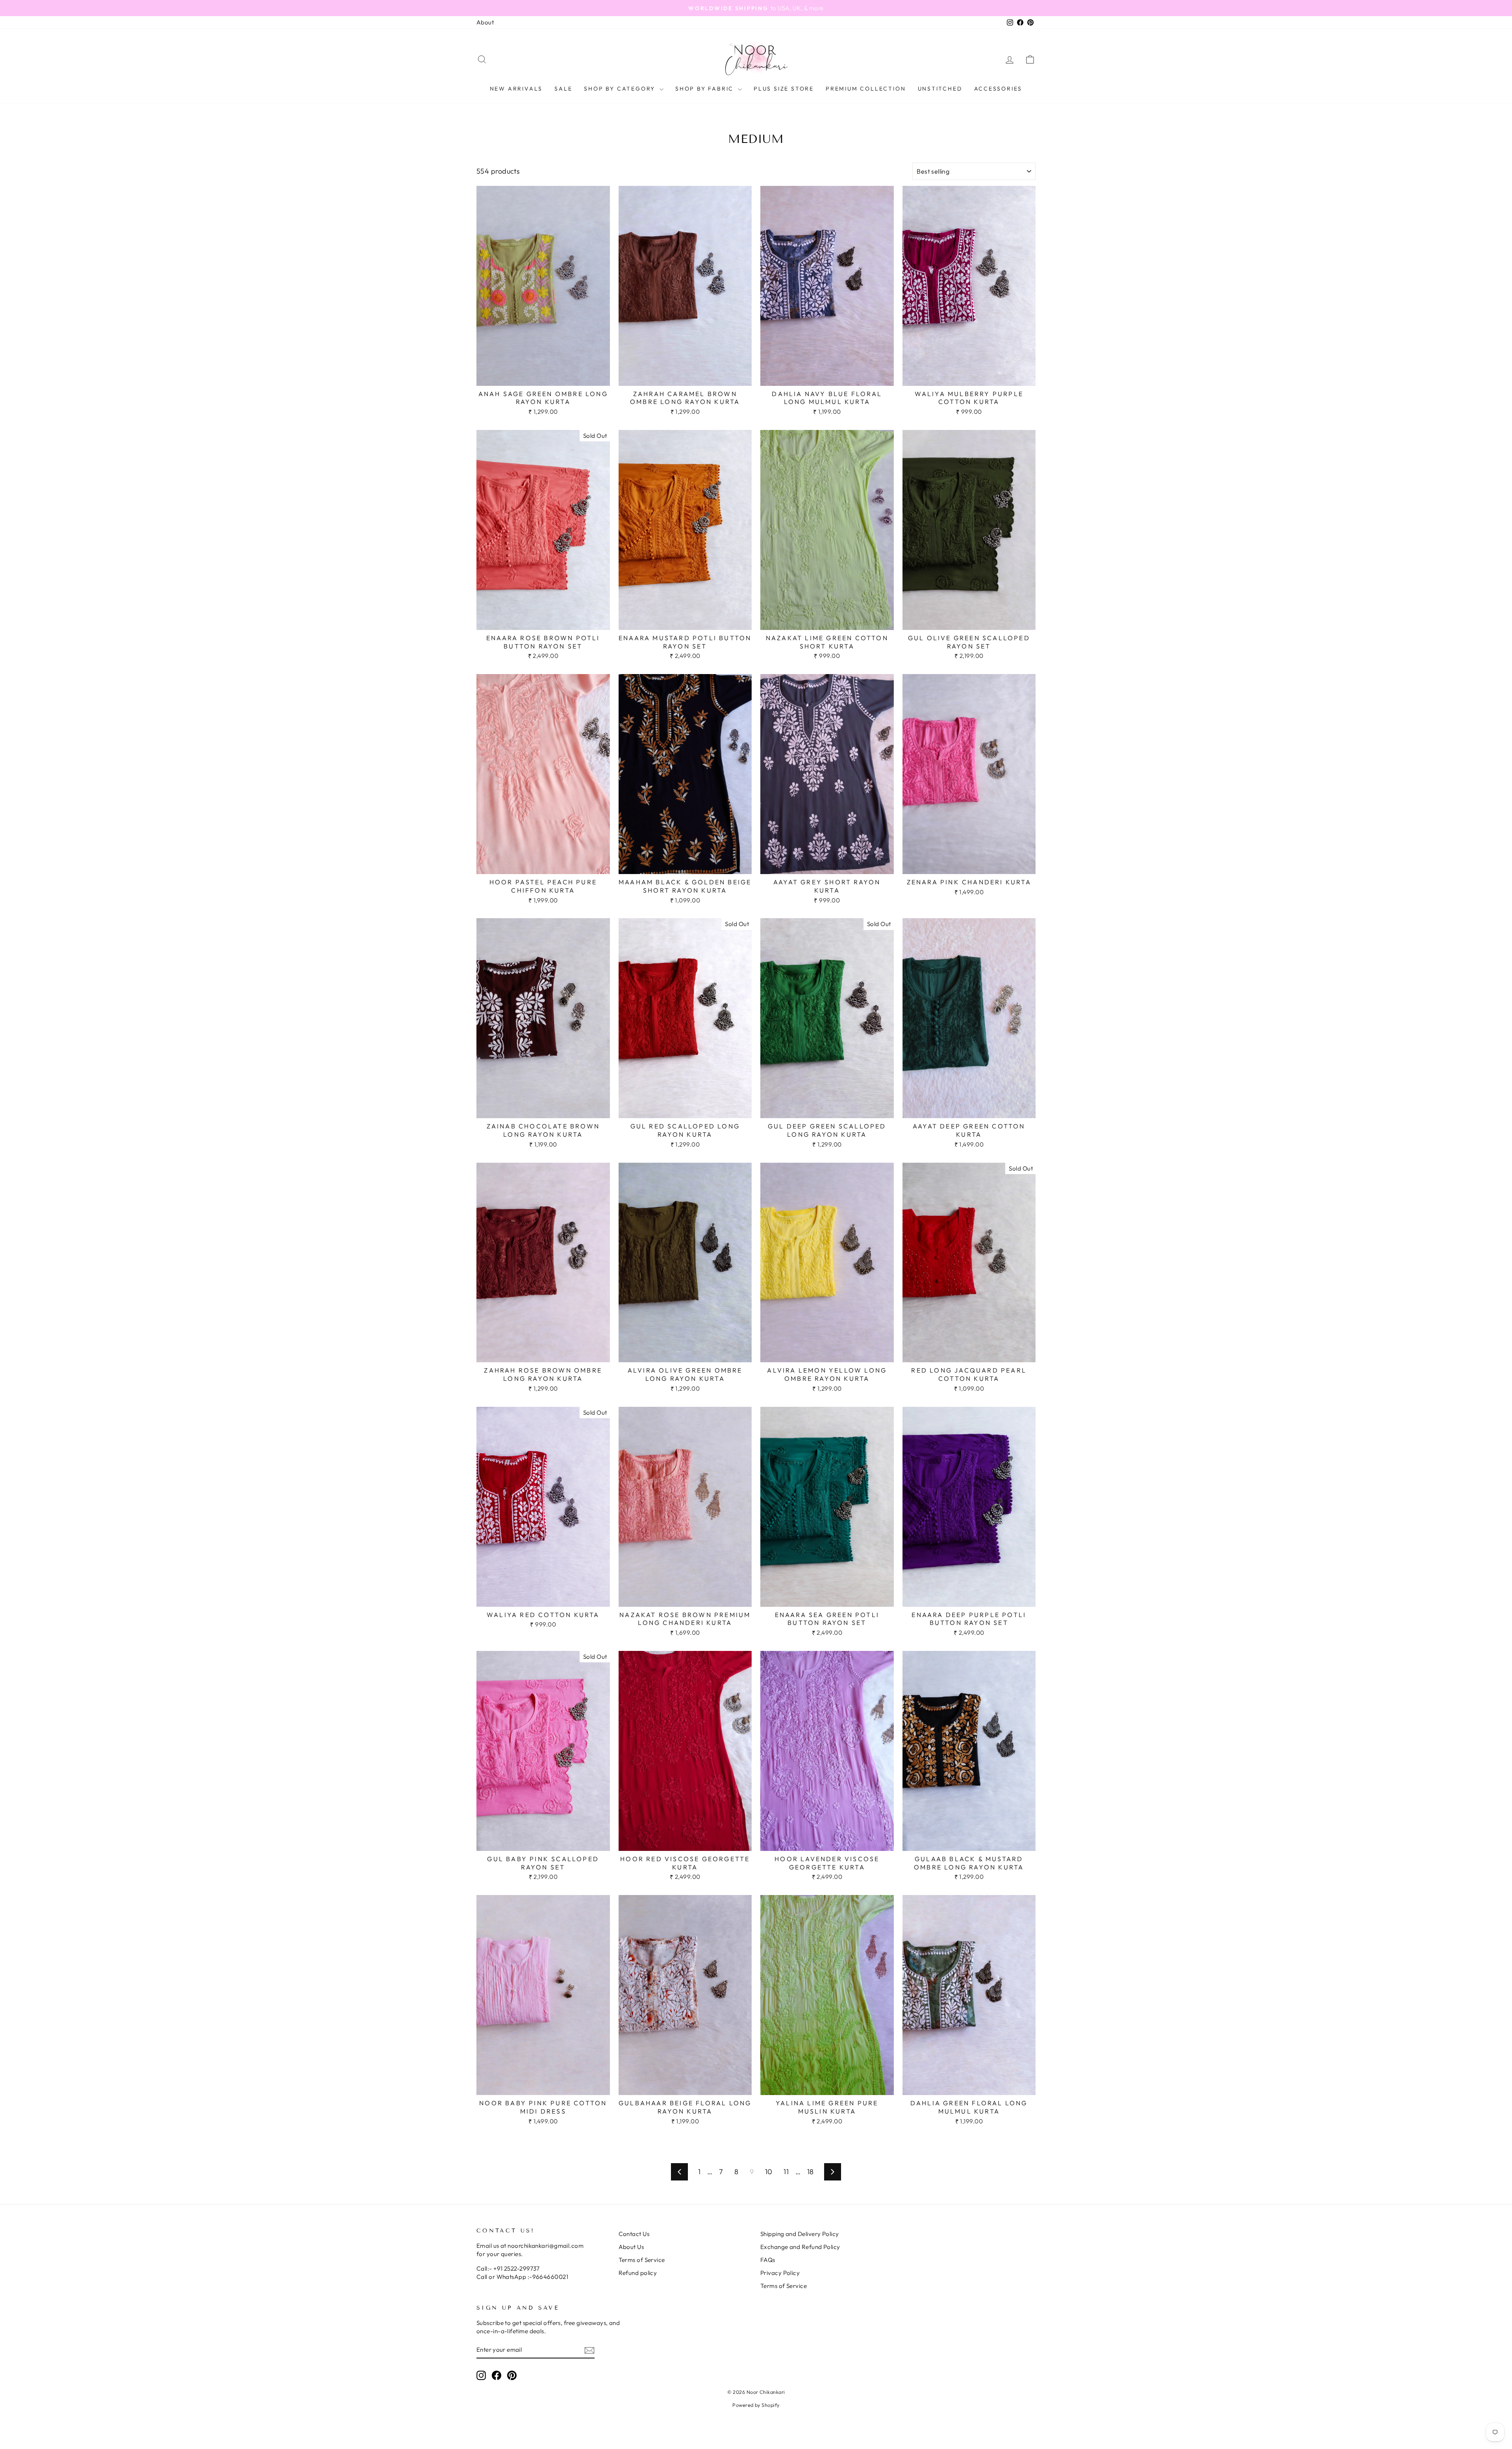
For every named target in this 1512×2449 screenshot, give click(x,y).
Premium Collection (866, 89)
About (485, 22)
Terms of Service (642, 2260)
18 (811, 2172)
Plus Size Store (784, 89)
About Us (631, 2247)
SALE (563, 89)
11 (786, 2172)
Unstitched (940, 89)
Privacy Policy (780, 2273)
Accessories (998, 89)
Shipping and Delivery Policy (800, 2234)
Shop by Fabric (706, 89)
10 (769, 2172)
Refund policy (638, 2273)
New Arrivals (516, 89)
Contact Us (634, 2234)
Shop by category (621, 89)
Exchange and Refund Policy (800, 2247)
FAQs (768, 2260)
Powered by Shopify (756, 2405)
